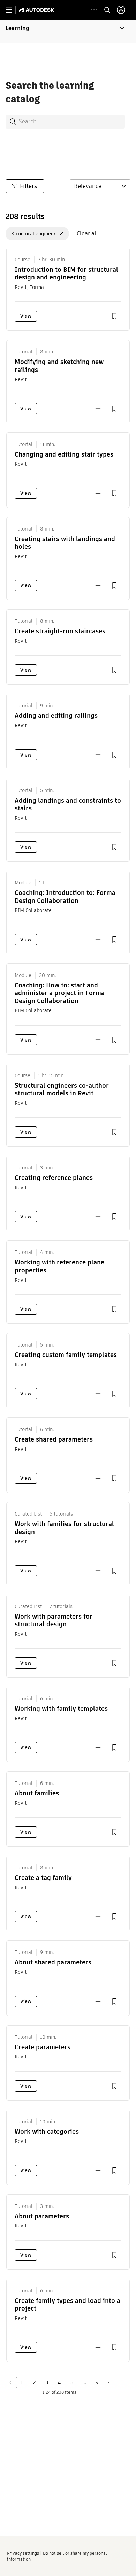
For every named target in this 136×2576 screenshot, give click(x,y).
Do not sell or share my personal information (57, 2556)
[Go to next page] (108, 2382)
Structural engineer (33, 234)
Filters (28, 186)
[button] (68, 31)
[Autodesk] (37, 10)
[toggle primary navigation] (12, 10)
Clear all (87, 233)
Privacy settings (23, 2553)
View (26, 316)
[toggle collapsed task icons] (94, 10)
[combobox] (66, 121)
